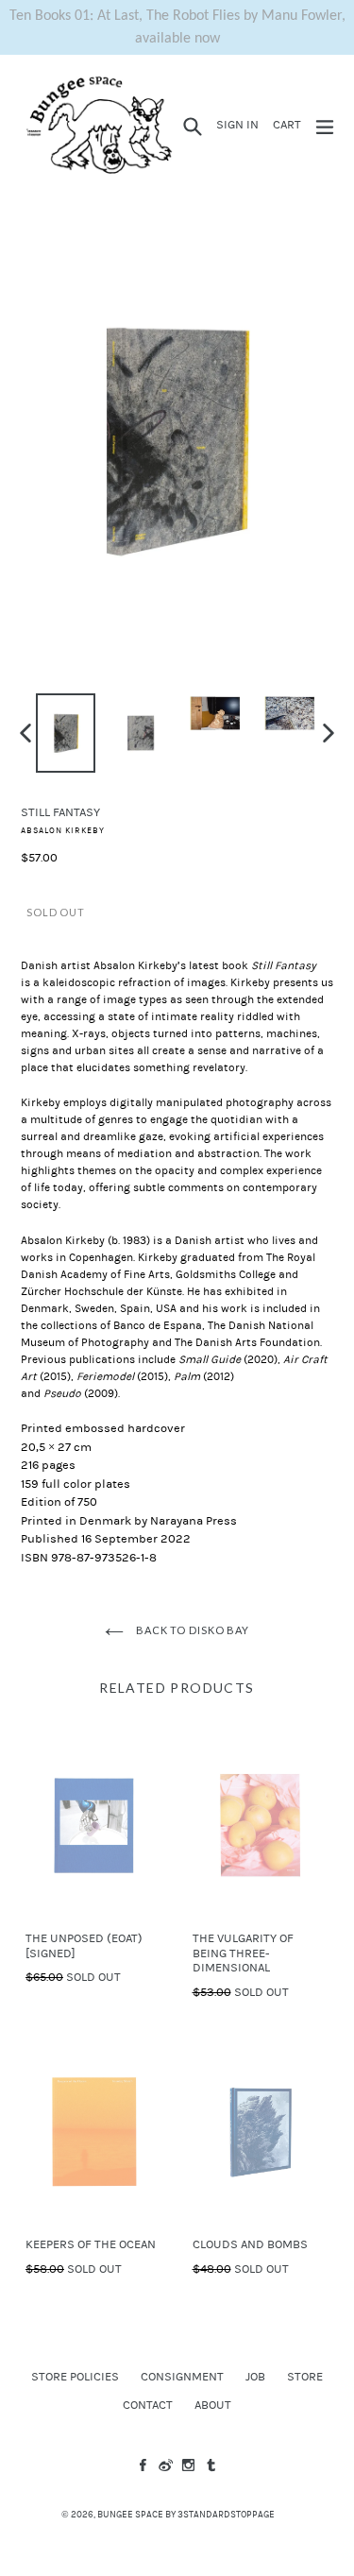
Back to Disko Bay (191, 1630)
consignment (182, 2377)
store (305, 2377)
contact (148, 2405)
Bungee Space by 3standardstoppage (186, 2515)
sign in (240, 124)
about (213, 2405)
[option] (66, 733)
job (255, 2377)
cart (290, 124)
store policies (75, 2377)
